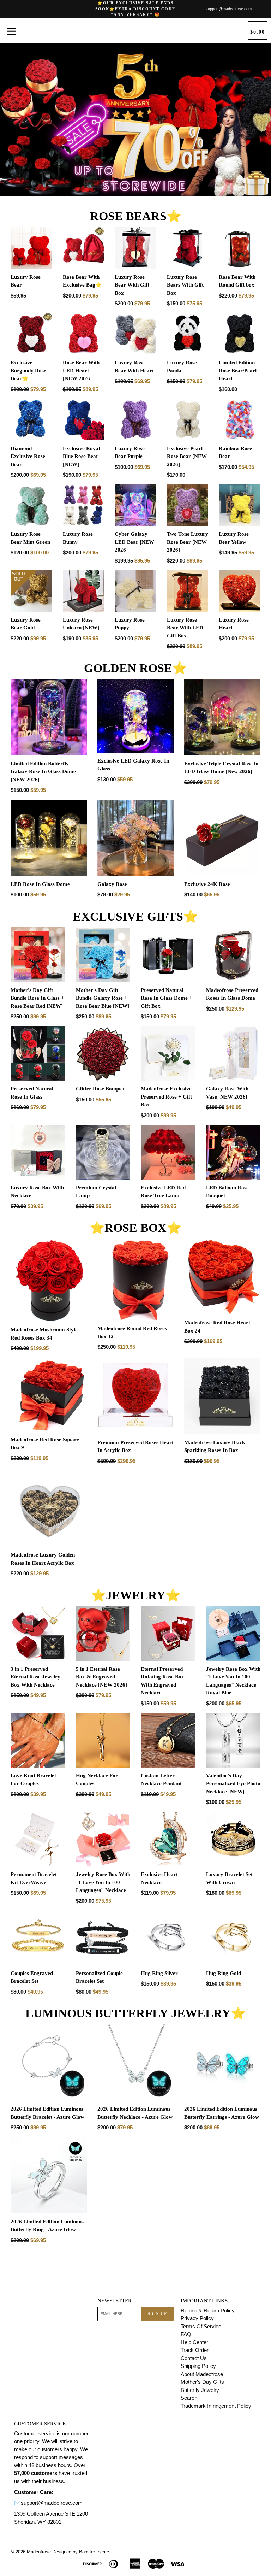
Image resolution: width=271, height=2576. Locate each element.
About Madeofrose (202, 2374)
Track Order (195, 2350)
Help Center (194, 2342)
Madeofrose (39, 2552)
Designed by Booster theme (81, 2552)
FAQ (186, 2334)
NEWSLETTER (115, 2301)
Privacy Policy (197, 2318)
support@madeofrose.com (229, 9)
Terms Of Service (201, 2326)
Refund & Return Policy (208, 2310)
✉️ (17, 2503)
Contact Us (194, 2358)
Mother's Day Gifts (202, 2382)
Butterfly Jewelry (200, 2390)
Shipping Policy (198, 2366)
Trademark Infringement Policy (216, 2406)
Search (189, 2398)
